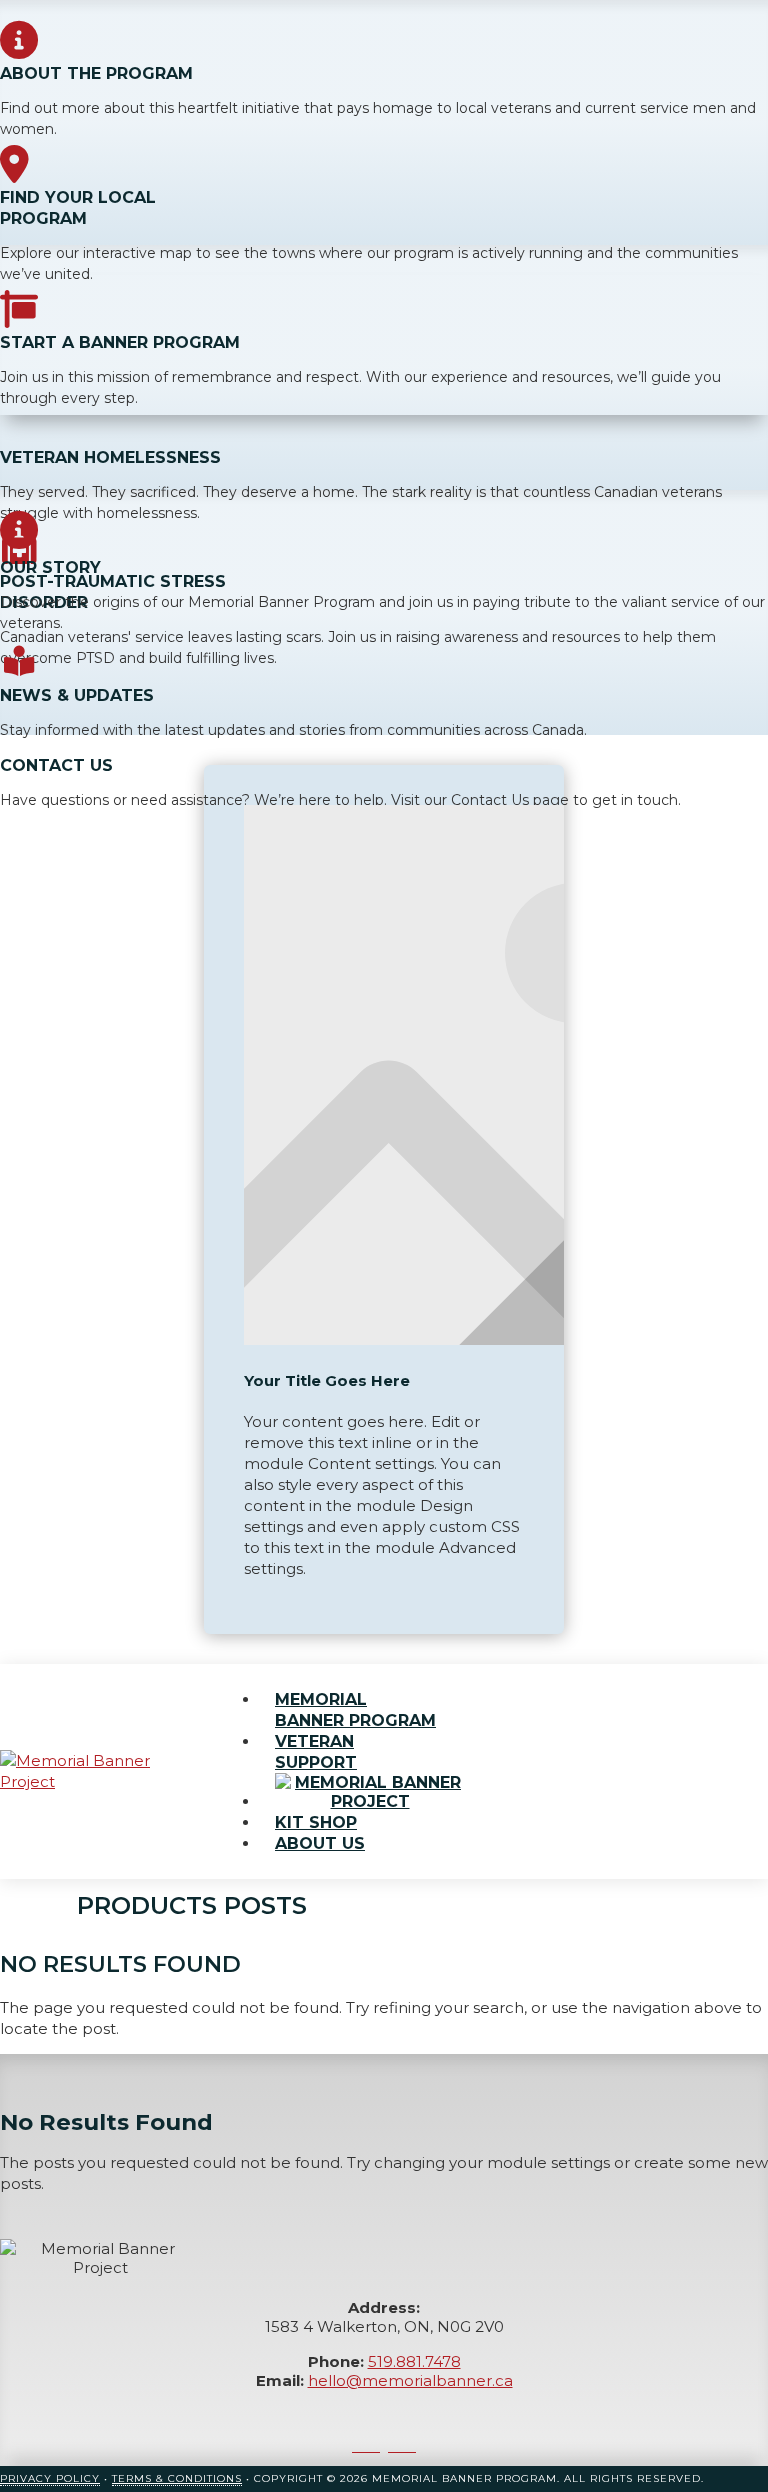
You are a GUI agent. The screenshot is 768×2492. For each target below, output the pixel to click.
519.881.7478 (414, 2361)
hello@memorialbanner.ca (410, 2380)
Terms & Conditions (177, 2478)
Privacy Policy (50, 2478)
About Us (320, 1843)
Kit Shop (316, 1822)
